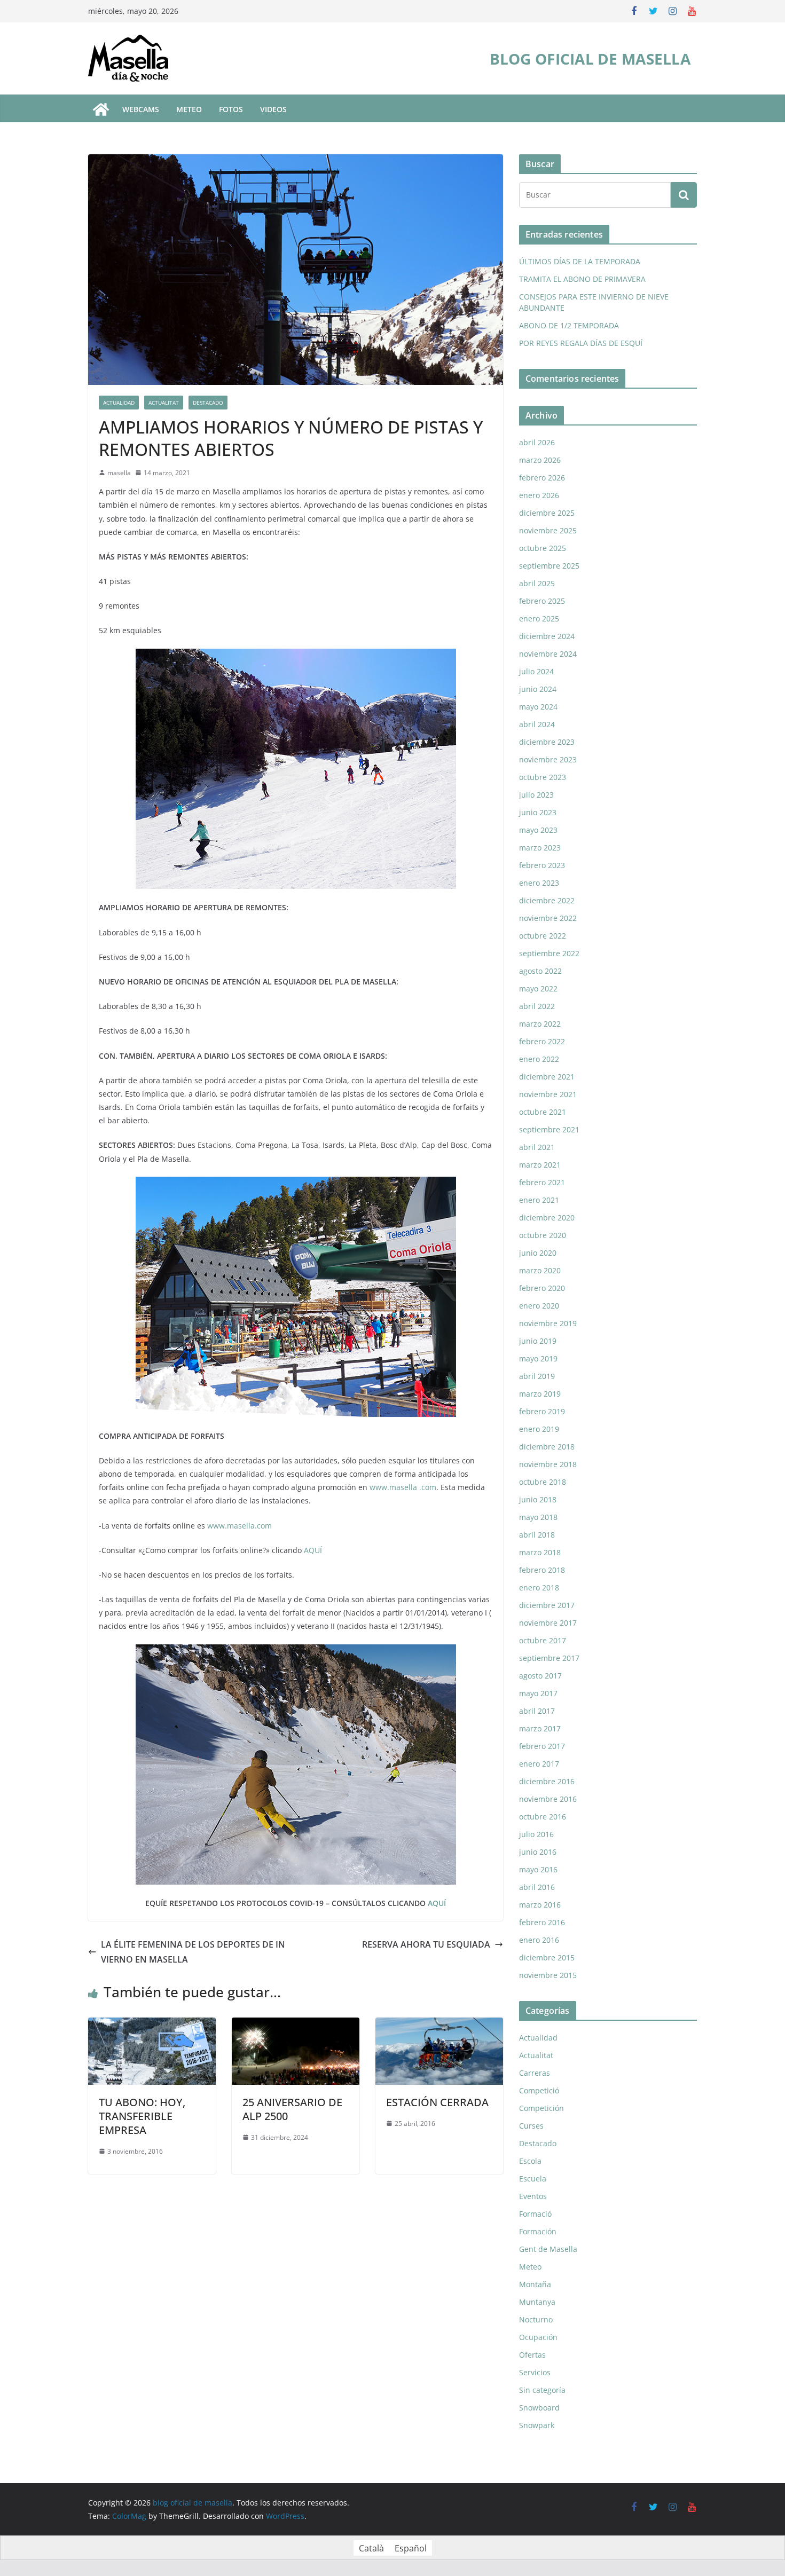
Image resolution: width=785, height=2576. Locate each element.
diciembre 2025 (547, 513)
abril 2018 (537, 1535)
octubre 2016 (543, 1817)
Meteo (530, 2267)
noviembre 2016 (548, 1799)
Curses (531, 2126)
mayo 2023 (538, 830)
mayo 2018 (538, 1517)
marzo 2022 (540, 1024)
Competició (539, 2090)
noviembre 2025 (548, 530)
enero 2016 (539, 1940)
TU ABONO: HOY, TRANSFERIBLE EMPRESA (142, 2116)
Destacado (208, 403)
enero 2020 (539, 1306)
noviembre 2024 (548, 654)
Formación (538, 2231)
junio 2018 (538, 1499)
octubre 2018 (543, 1482)
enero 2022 (539, 1059)
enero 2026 (539, 495)
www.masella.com (240, 1526)
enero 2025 (539, 619)
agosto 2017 (540, 1676)
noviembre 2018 (548, 1464)
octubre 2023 (543, 777)
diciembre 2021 (547, 1077)
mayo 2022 (538, 988)
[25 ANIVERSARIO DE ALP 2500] (296, 2025)
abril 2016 (537, 1887)
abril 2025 (537, 583)
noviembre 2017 (548, 1623)
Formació (535, 2214)
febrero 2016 (542, 1922)
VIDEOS (273, 109)
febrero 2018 (542, 1570)
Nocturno (536, 2319)
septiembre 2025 (549, 566)
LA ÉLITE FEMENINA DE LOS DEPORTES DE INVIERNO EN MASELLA (193, 1952)
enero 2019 (539, 1429)
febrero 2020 (542, 1288)
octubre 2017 (543, 1640)
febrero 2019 (542, 1411)
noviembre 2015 (548, 1975)
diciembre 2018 (547, 1447)
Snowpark (537, 2425)
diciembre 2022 (547, 900)
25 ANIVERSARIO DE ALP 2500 (292, 2109)
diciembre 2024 (547, 636)
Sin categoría (542, 2390)
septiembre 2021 (549, 1129)
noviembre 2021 (548, 1094)
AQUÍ (313, 1550)
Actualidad (119, 403)
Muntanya (537, 2302)
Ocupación (538, 2337)
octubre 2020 (543, 1235)
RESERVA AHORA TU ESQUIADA (426, 1944)
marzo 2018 (540, 1552)
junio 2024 (538, 689)
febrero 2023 (542, 865)
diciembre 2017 (547, 1605)
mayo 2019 (538, 1358)
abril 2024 (537, 724)
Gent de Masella (548, 2249)
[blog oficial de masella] (101, 109)
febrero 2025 (542, 601)
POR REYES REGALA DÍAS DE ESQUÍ (581, 343)
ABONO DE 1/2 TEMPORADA (569, 325)
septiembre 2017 (549, 1658)
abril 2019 (537, 1376)
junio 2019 (538, 1341)
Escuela (533, 2179)
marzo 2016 (540, 1905)
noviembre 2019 (548, 1323)
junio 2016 (538, 1852)
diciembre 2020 (547, 1218)
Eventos (533, 2196)
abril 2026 (537, 442)
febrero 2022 (542, 1041)
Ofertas (532, 2355)
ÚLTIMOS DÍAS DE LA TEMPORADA (580, 261)
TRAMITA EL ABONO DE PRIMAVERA (582, 279)
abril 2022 (537, 1006)
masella (119, 473)
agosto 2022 (540, 971)
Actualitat (164, 403)
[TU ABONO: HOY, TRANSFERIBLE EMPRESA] (152, 2025)
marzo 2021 (540, 1165)
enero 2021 (539, 1200)
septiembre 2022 (549, 953)
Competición (541, 2108)
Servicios (535, 2372)
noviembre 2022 (548, 918)
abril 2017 (537, 1711)
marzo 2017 (540, 1728)
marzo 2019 (540, 1394)
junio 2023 (538, 812)
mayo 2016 (538, 1869)
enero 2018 (539, 1588)
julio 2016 (536, 1834)
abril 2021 (537, 1147)
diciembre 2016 (547, 1781)
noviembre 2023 (548, 759)
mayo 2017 (538, 1693)
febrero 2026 (542, 478)
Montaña (535, 2284)
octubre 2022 (543, 936)
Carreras (535, 2073)
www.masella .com (403, 1487)
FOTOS (231, 109)
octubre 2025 (543, 548)
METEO (189, 109)
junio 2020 (538, 1253)
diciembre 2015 (547, 1957)
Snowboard (539, 2408)
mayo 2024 (538, 707)
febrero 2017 (542, 1746)
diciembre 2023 (547, 742)
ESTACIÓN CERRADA (437, 2102)
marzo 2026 (540, 460)
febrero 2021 (542, 1182)
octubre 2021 (543, 1112)
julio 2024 (536, 671)
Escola (530, 2161)
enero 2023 (539, 883)
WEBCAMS (141, 109)
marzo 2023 (540, 848)
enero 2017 (539, 1764)
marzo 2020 (540, 1270)
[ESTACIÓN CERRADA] (439, 2025)
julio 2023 (536, 795)
